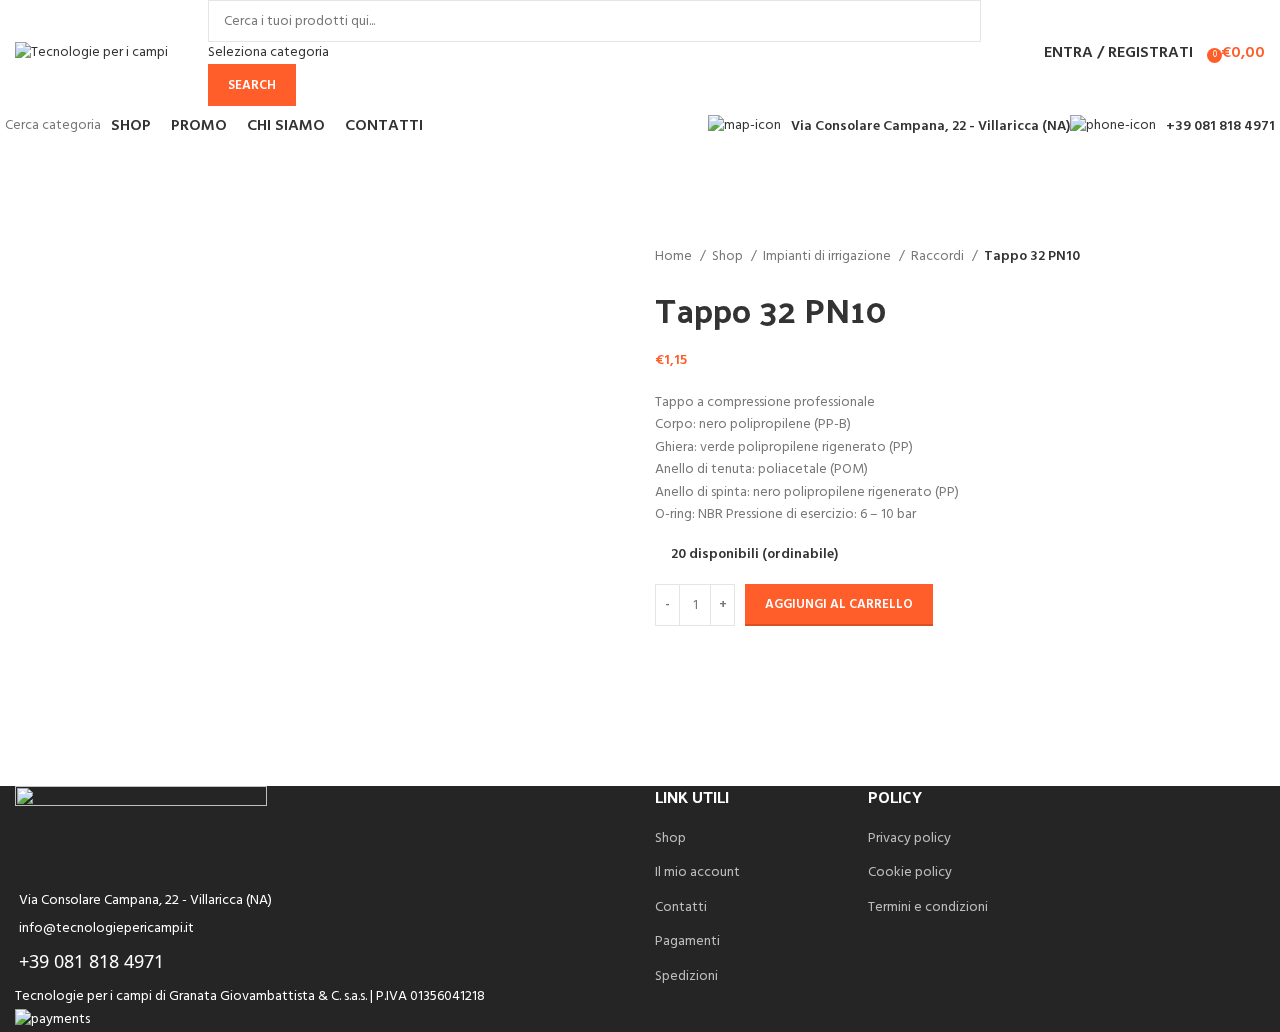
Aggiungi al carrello (839, 604)
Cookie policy (910, 873)
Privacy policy (909, 839)
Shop (729, 257)
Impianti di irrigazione (828, 257)
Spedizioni (686, 977)
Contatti (681, 908)
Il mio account (697, 873)
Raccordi (939, 257)
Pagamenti (687, 942)
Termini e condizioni (928, 908)
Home (675, 257)
